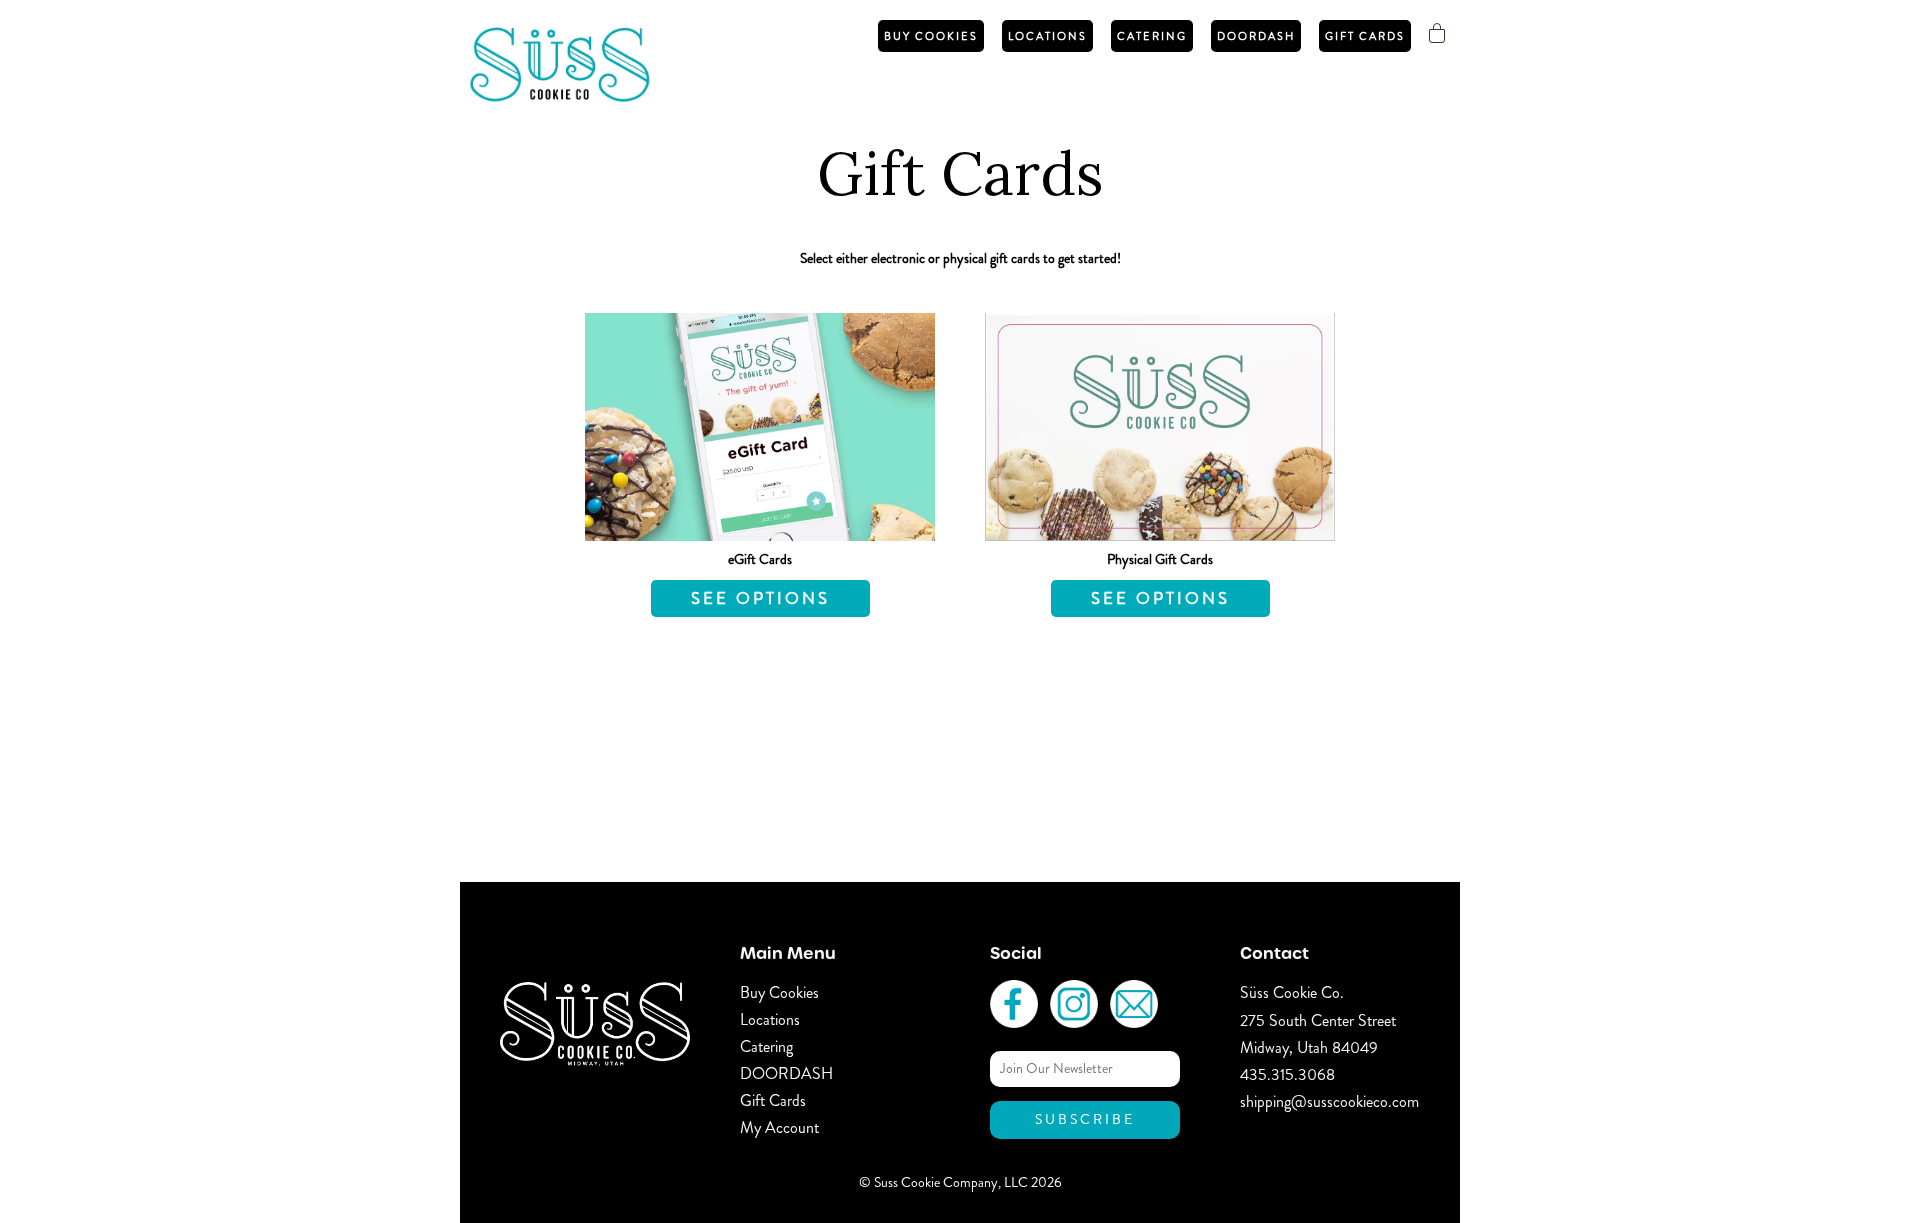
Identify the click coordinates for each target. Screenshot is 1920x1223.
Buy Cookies (931, 36)
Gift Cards (1365, 36)
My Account (779, 1127)
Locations (1047, 36)
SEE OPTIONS (760, 598)
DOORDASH (1256, 36)
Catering (1152, 36)
